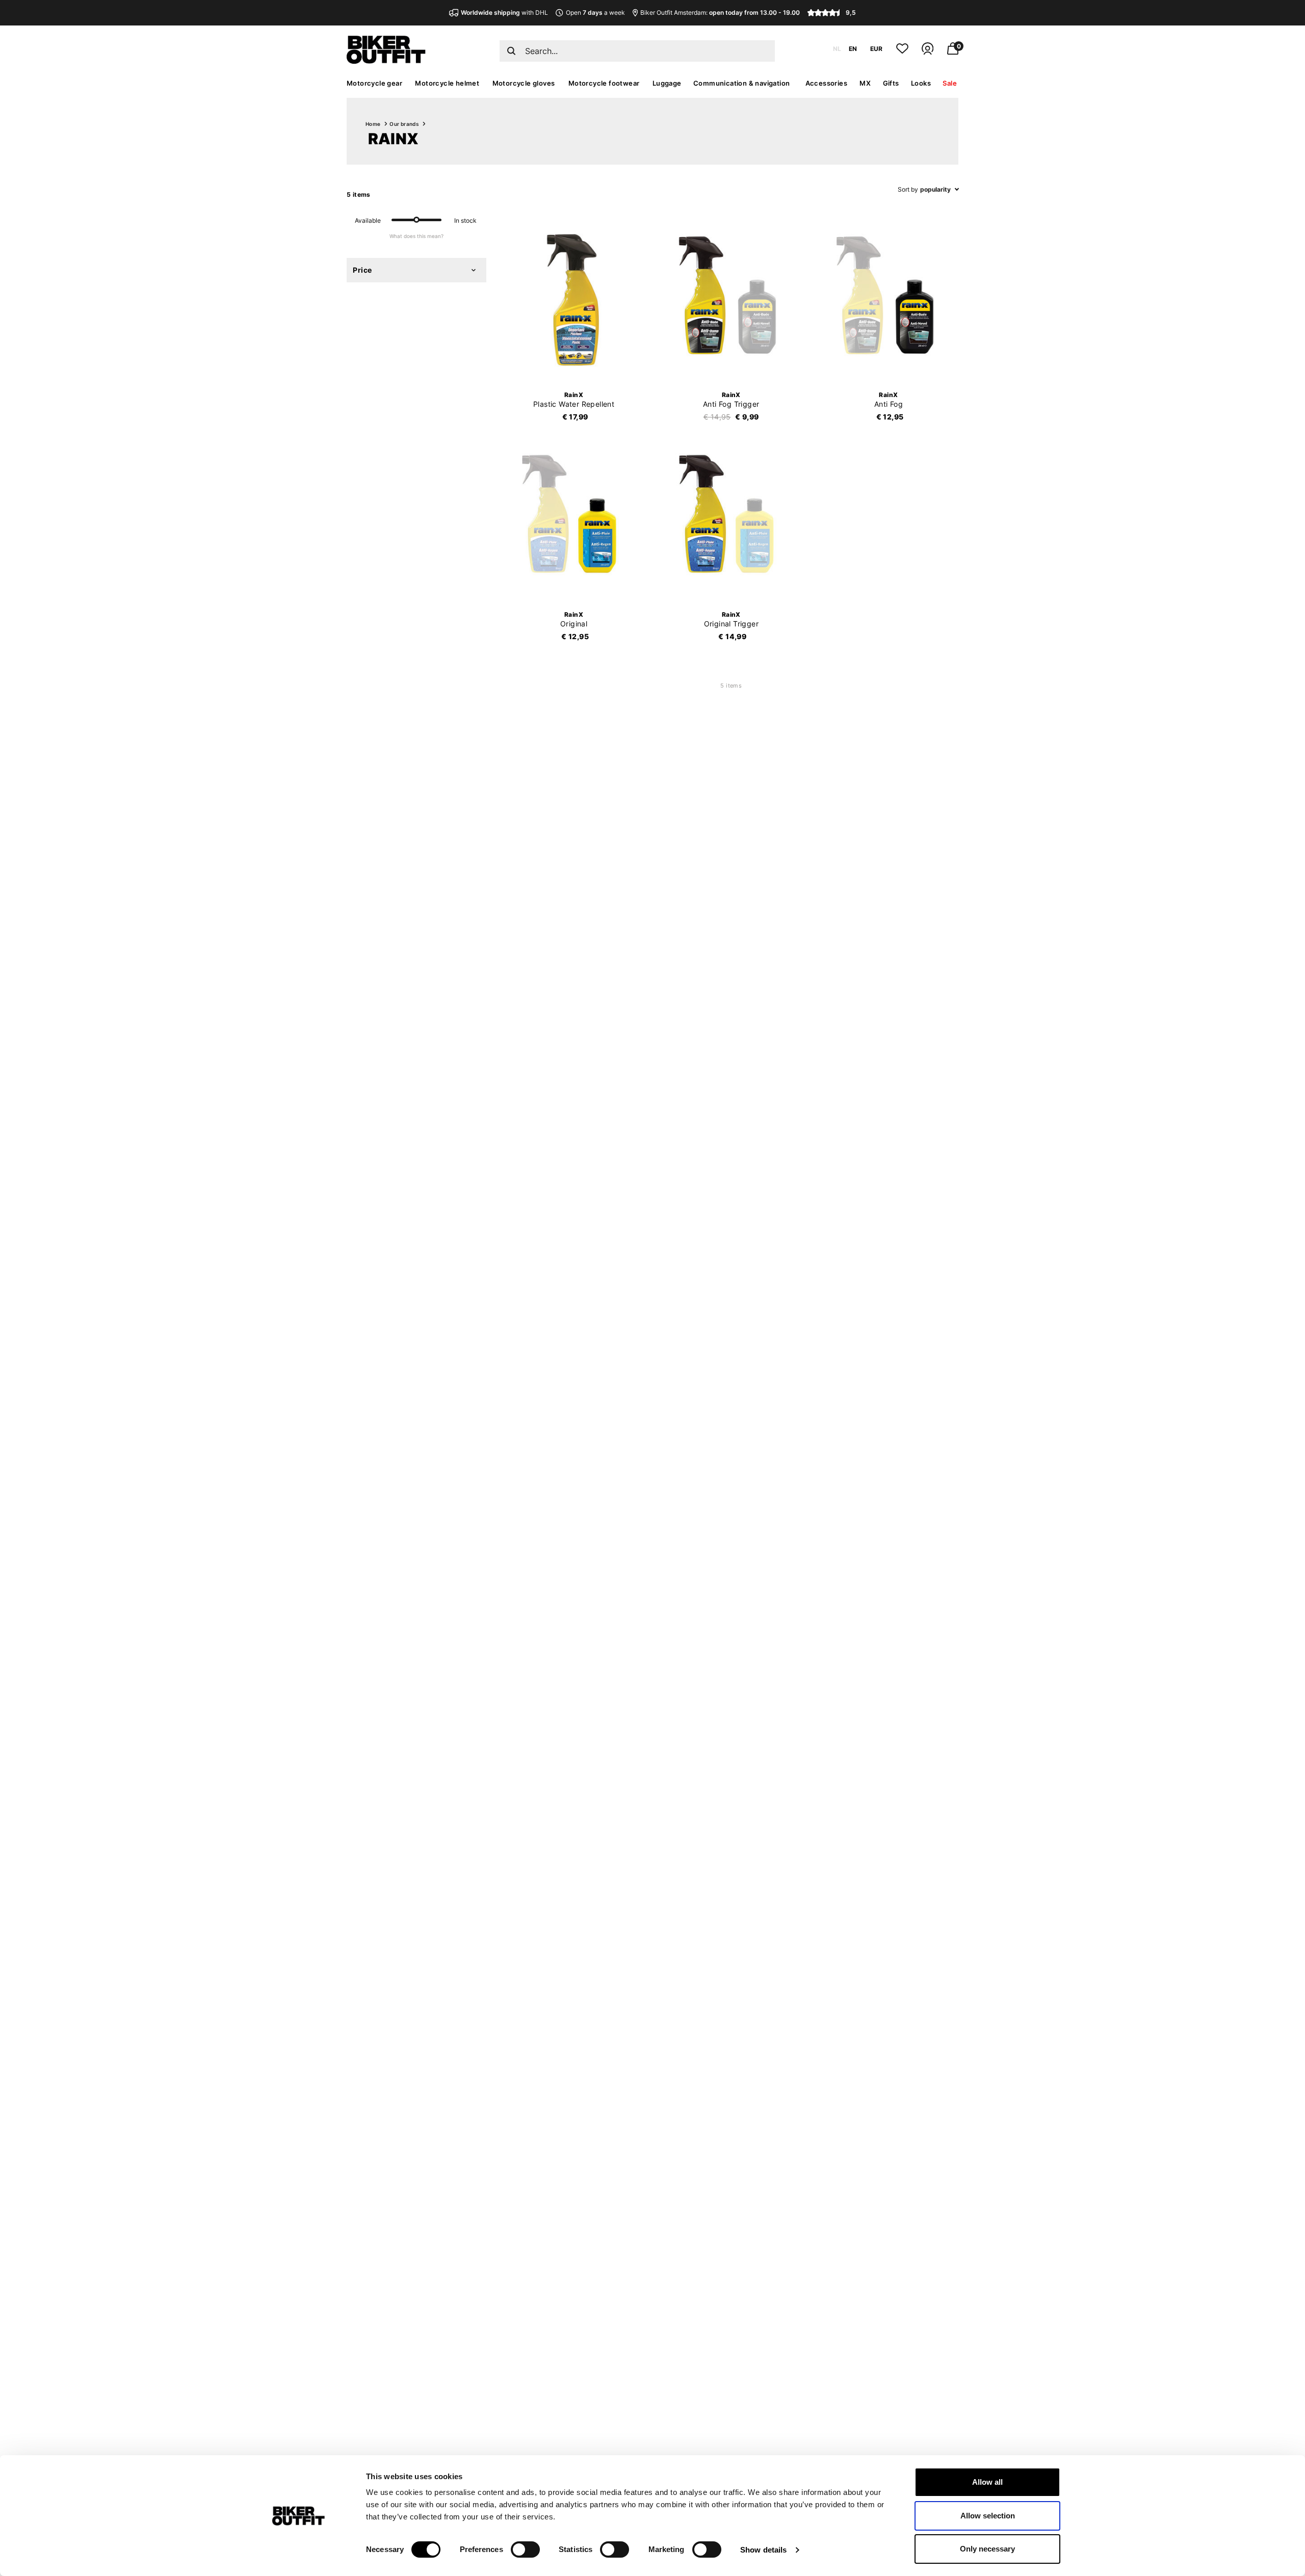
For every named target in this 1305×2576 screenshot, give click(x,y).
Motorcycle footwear (604, 83)
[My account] (928, 53)
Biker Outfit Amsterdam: (720, 12)
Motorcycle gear (374, 83)
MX (865, 83)
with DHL (504, 12)
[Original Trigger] (731, 519)
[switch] (525, 2549)
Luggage (667, 83)
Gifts (891, 83)
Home (373, 124)
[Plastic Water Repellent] (574, 300)
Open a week (595, 12)
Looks (921, 83)
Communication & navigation (741, 83)
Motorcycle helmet (447, 83)
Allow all (987, 2482)
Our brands (404, 124)
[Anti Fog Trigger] (731, 300)
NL (837, 49)
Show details (763, 2550)
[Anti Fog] (889, 300)
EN (853, 49)
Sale (950, 83)
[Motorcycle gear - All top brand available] (386, 61)
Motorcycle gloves (524, 83)
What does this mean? (416, 236)
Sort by (908, 189)
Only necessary (987, 2549)
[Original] (574, 519)
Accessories (826, 83)
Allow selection (988, 2516)
